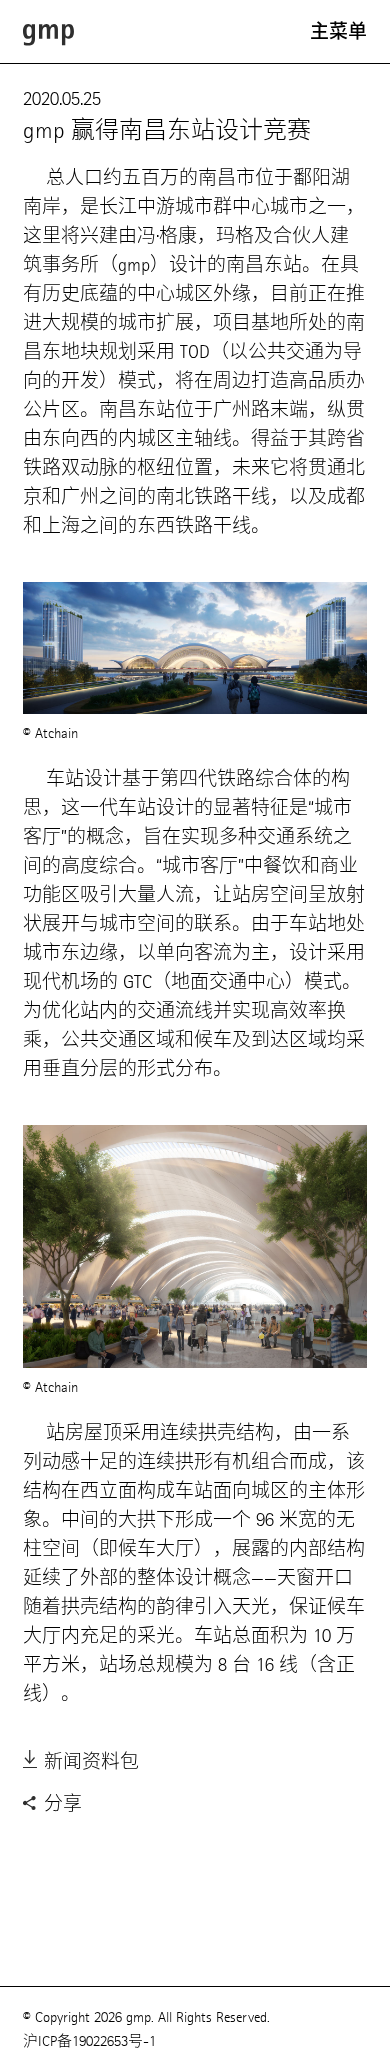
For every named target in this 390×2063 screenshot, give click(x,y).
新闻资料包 (89, 1761)
